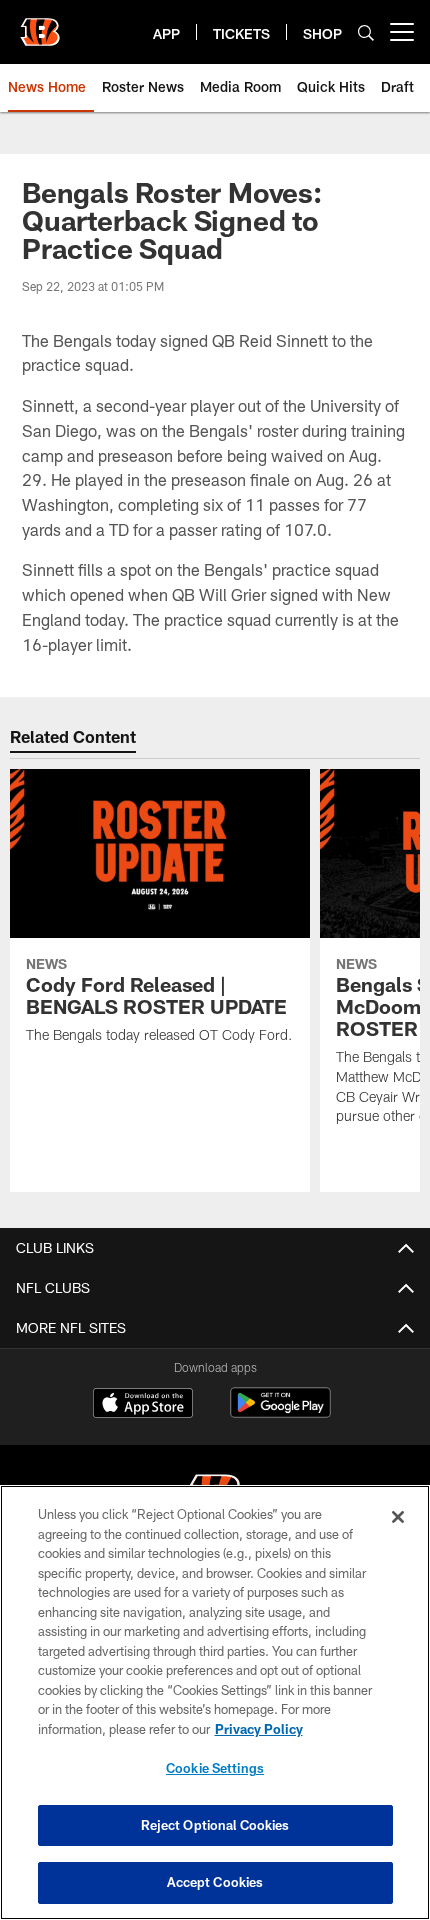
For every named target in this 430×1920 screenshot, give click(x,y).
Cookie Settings (215, 1768)
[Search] (366, 32)
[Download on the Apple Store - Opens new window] (143, 1405)
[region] (215, 1702)
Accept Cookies (215, 1882)
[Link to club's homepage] (40, 24)
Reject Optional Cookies (215, 1825)
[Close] (398, 1517)
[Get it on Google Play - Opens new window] (280, 1412)
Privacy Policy (259, 1729)
